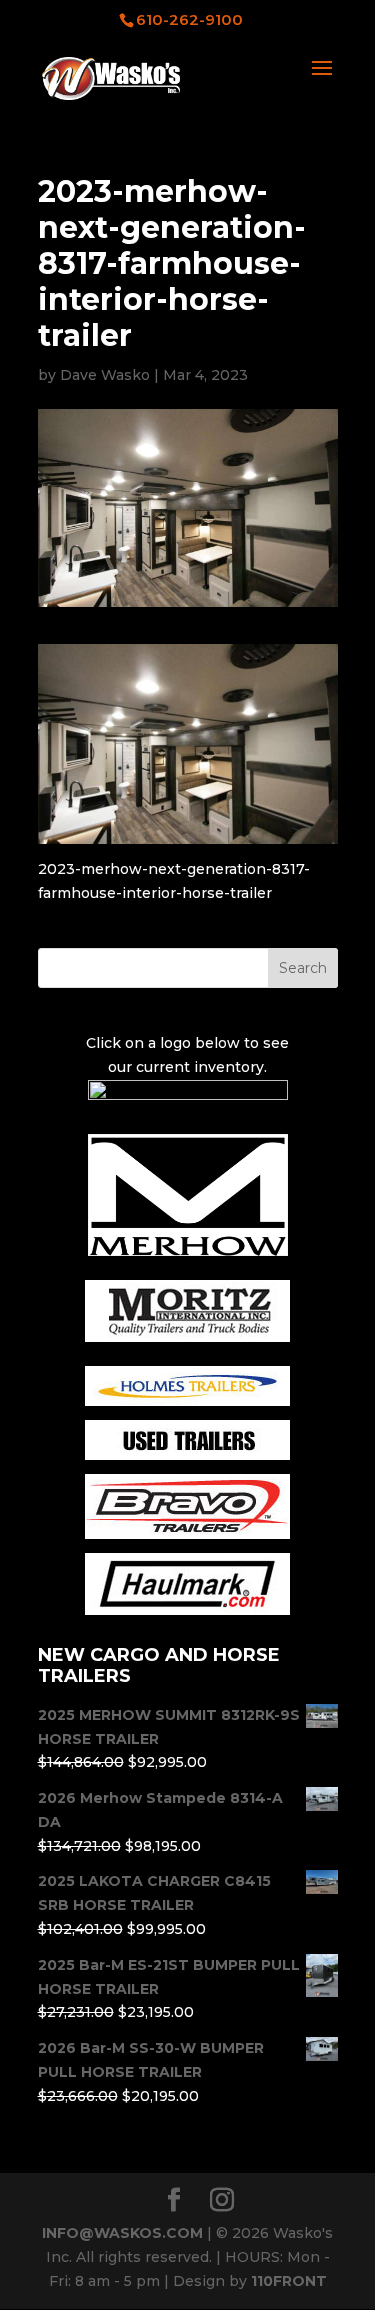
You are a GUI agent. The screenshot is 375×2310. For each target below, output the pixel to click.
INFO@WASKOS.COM (122, 2233)
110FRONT (289, 2281)
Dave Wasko (105, 375)
